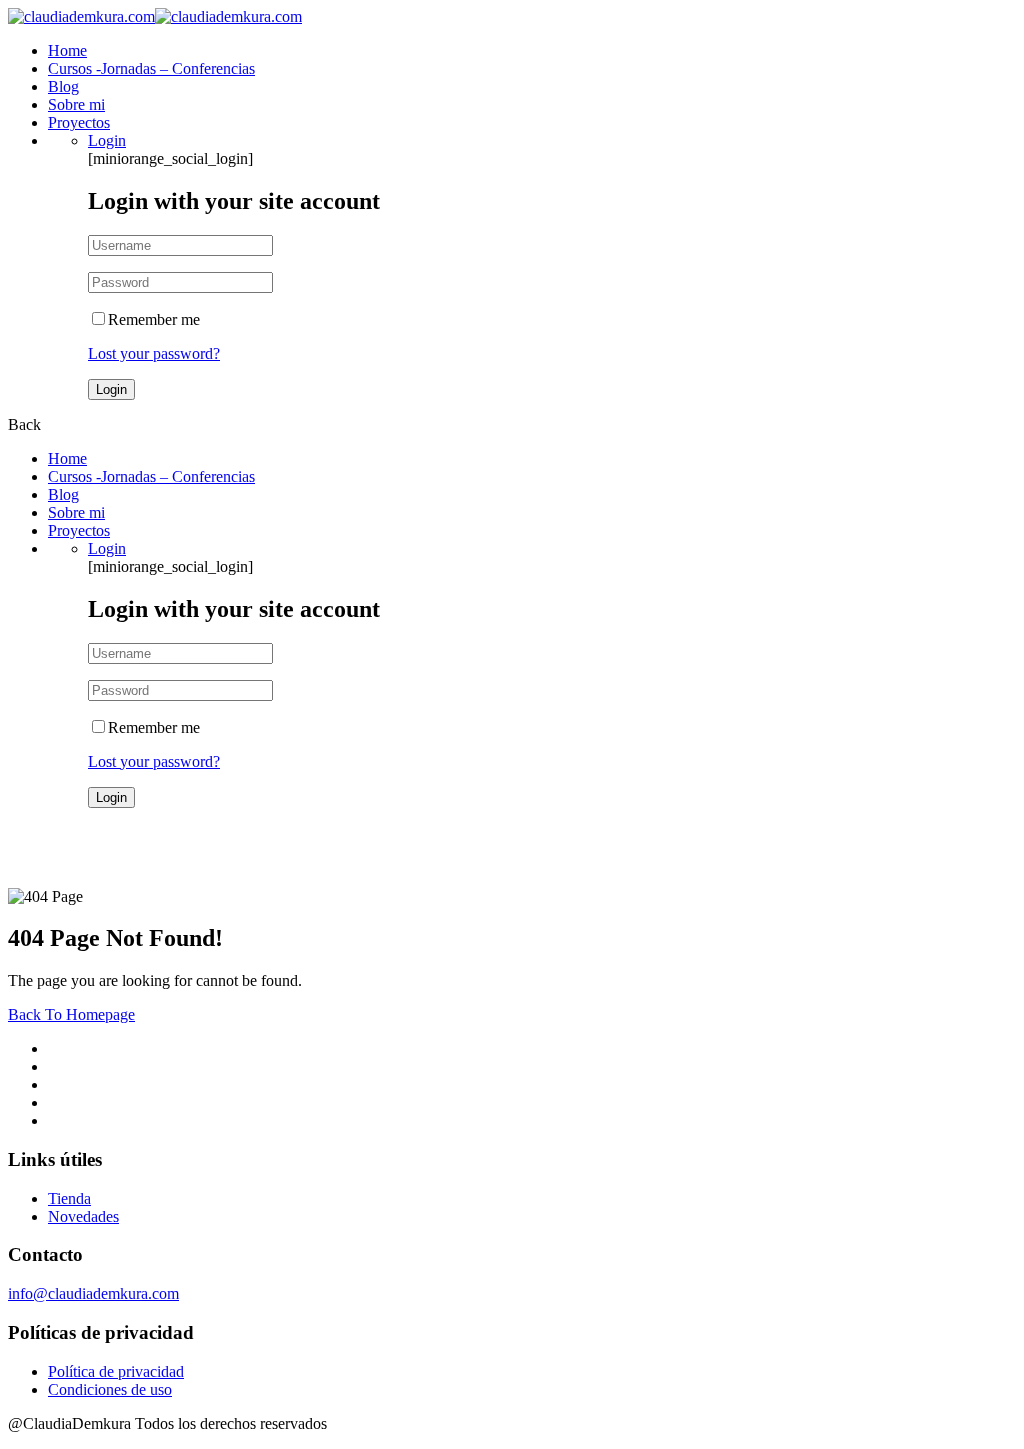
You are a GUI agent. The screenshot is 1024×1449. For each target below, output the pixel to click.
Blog (63, 86)
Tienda (69, 1198)
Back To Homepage (71, 1014)
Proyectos (79, 122)
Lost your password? (154, 353)
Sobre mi (76, 104)
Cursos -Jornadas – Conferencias (151, 68)
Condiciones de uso (110, 1389)
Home (67, 50)
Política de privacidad (116, 1371)
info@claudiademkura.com (93, 1293)
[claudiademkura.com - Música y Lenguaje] (81, 16)
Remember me (154, 319)
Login (107, 140)
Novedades (83, 1216)
